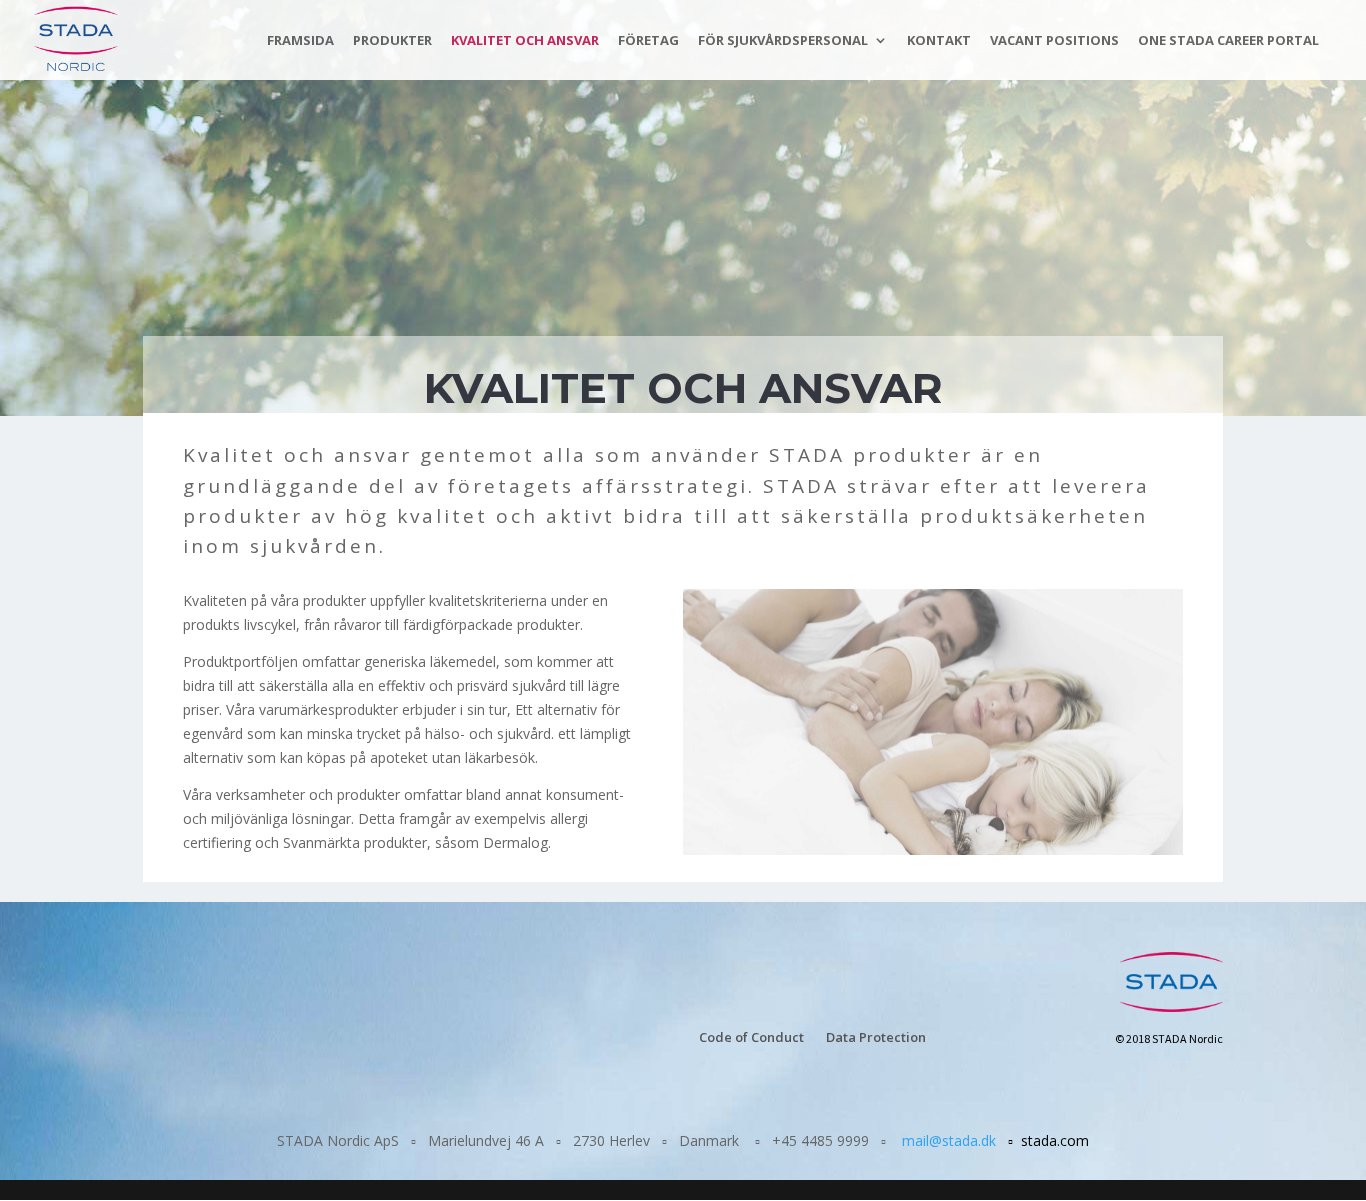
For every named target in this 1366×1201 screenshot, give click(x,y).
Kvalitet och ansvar (525, 41)
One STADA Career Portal (1228, 41)
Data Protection (876, 1038)
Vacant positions (1054, 41)
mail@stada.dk (949, 1140)
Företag (648, 41)
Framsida (300, 41)
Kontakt (939, 41)
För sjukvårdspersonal (783, 41)
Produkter (392, 41)
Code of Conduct (751, 1038)
